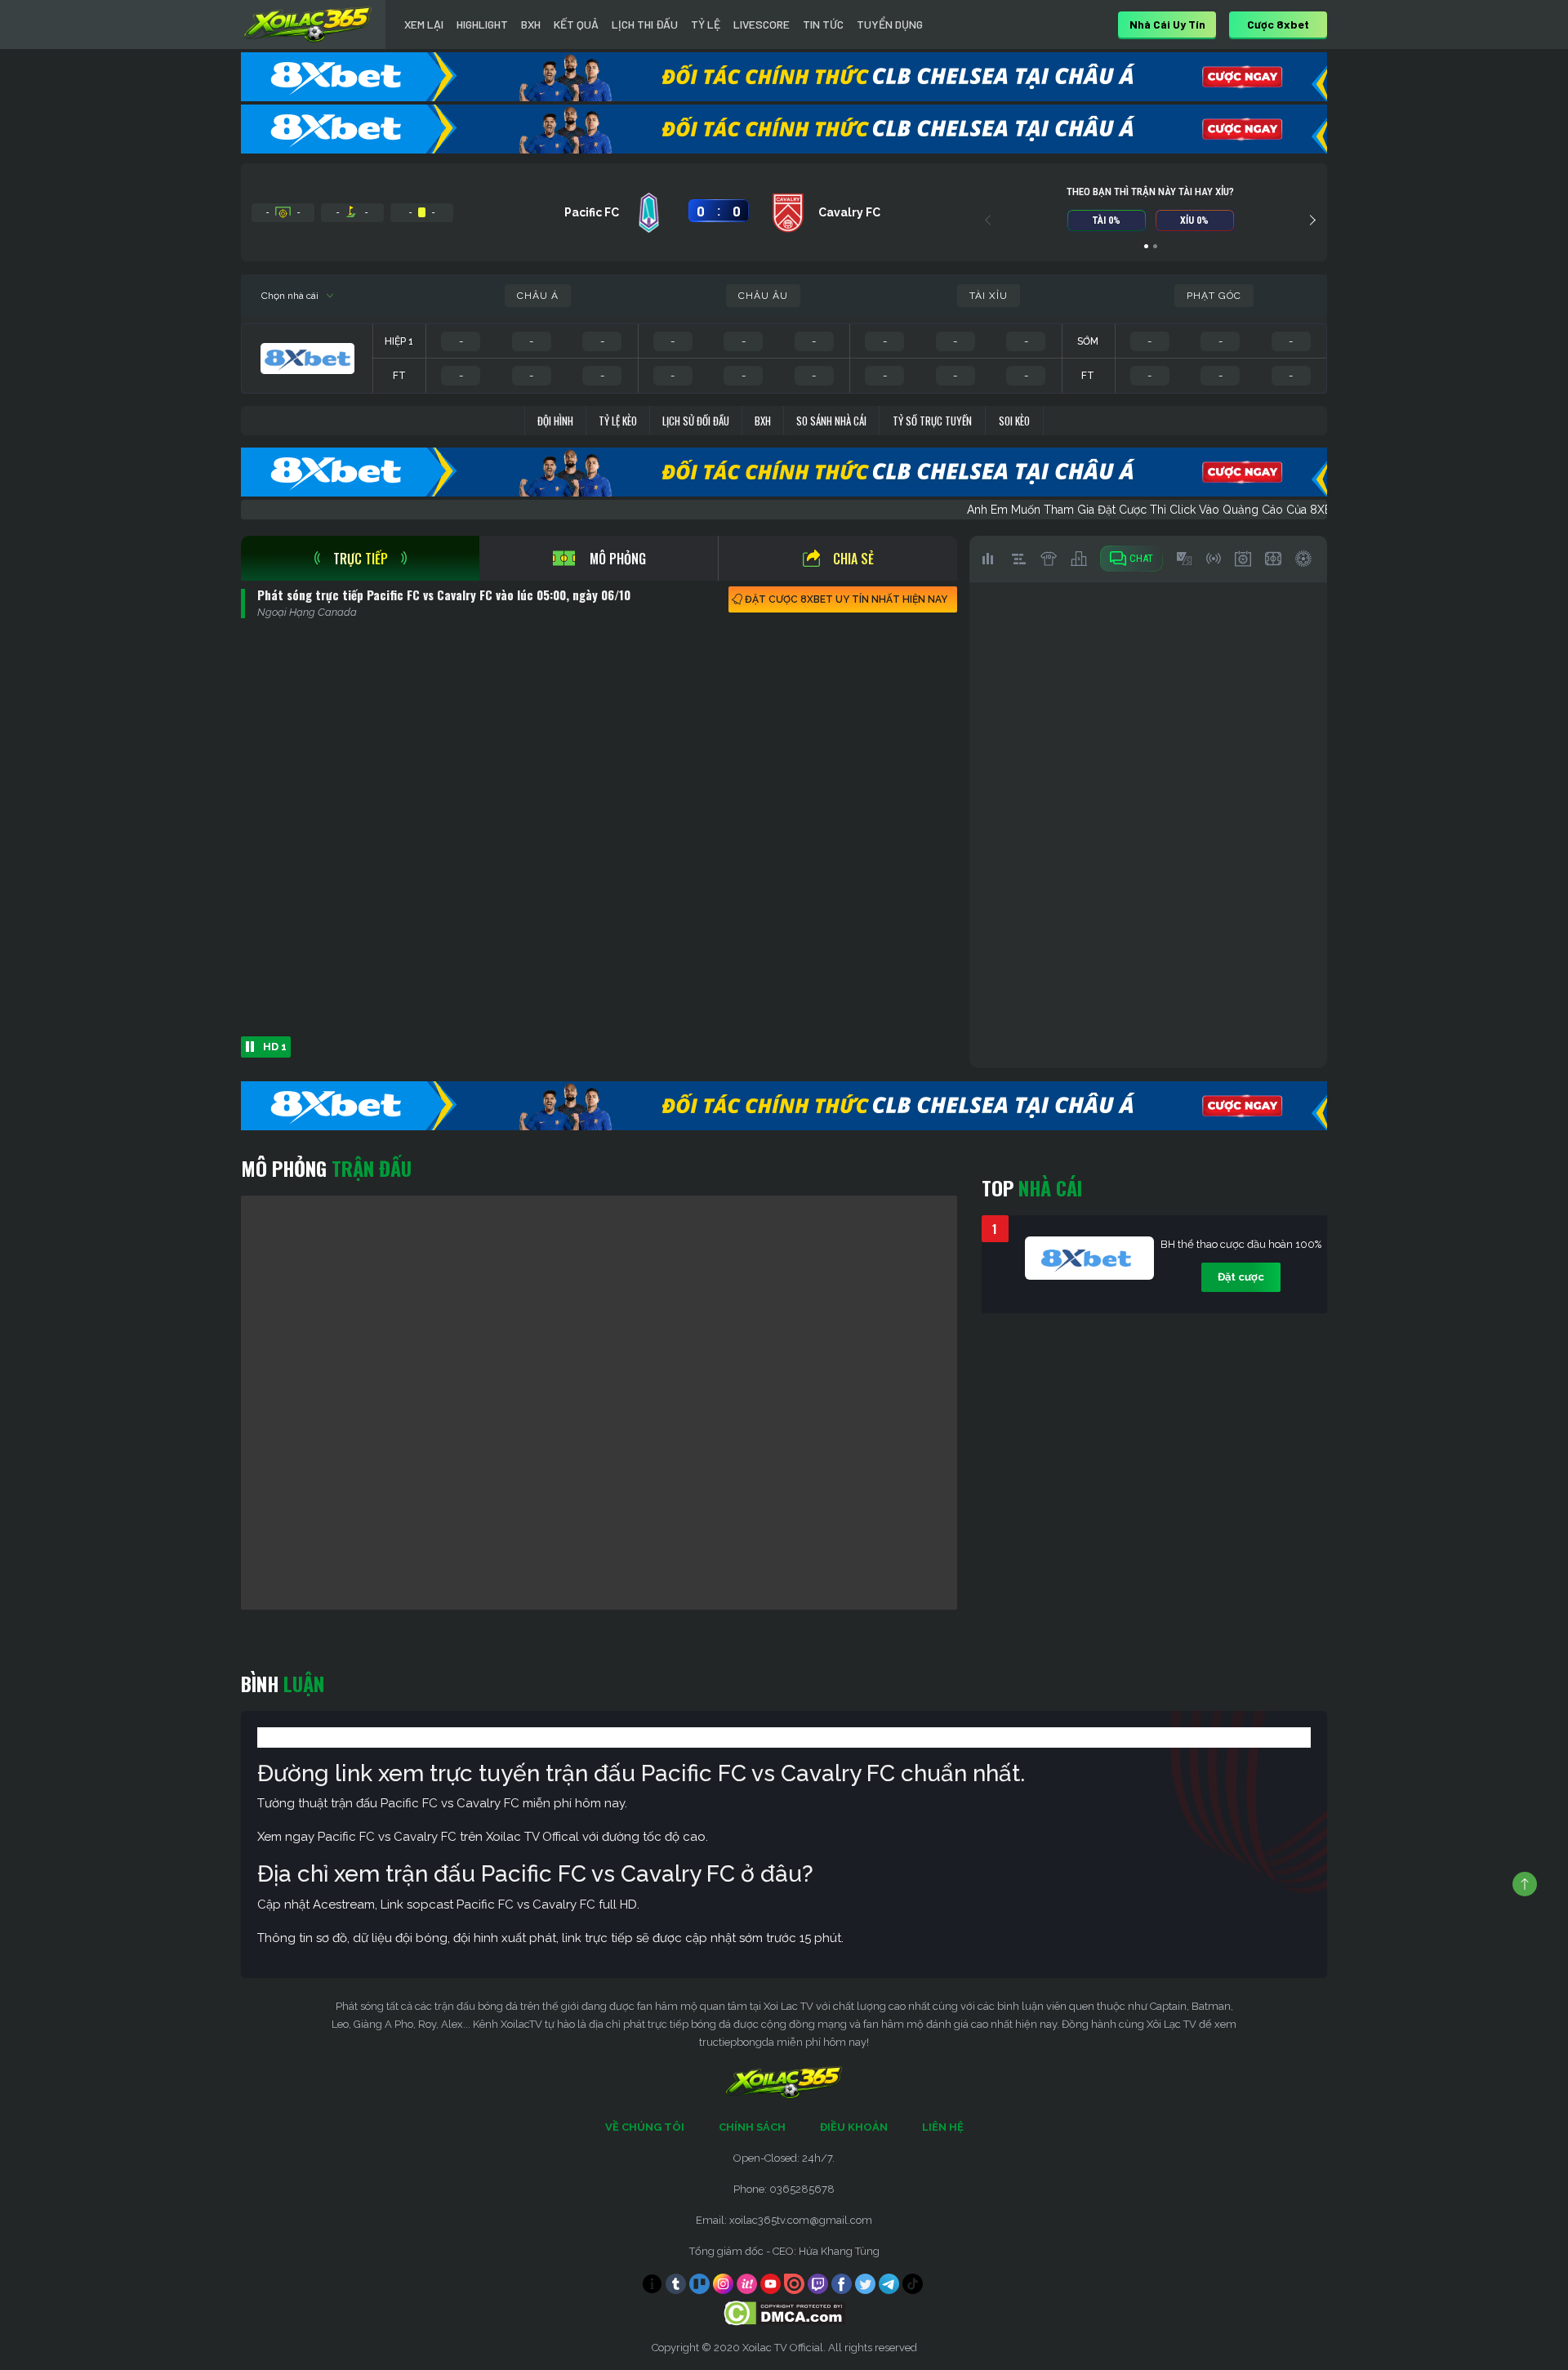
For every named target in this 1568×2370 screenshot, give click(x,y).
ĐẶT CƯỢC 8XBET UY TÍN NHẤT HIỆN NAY (846, 599)
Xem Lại (424, 24)
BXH (531, 24)
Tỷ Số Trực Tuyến (932, 421)
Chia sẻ (853, 559)
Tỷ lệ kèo (618, 421)
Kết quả (576, 24)
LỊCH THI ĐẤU (645, 24)
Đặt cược (1241, 1277)
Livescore (762, 24)
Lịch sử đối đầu (696, 421)
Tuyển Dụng (890, 24)
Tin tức (823, 24)
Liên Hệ (943, 2127)
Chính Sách (752, 2127)
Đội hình (555, 421)
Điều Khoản (854, 2127)
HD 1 (275, 1047)
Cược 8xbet (1278, 24)
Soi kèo (1014, 421)
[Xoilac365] (308, 25)
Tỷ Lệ (706, 24)
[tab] (360, 558)
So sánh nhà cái (831, 421)
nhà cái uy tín (1167, 24)
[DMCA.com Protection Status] (784, 2312)
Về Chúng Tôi (645, 2127)
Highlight (482, 24)
